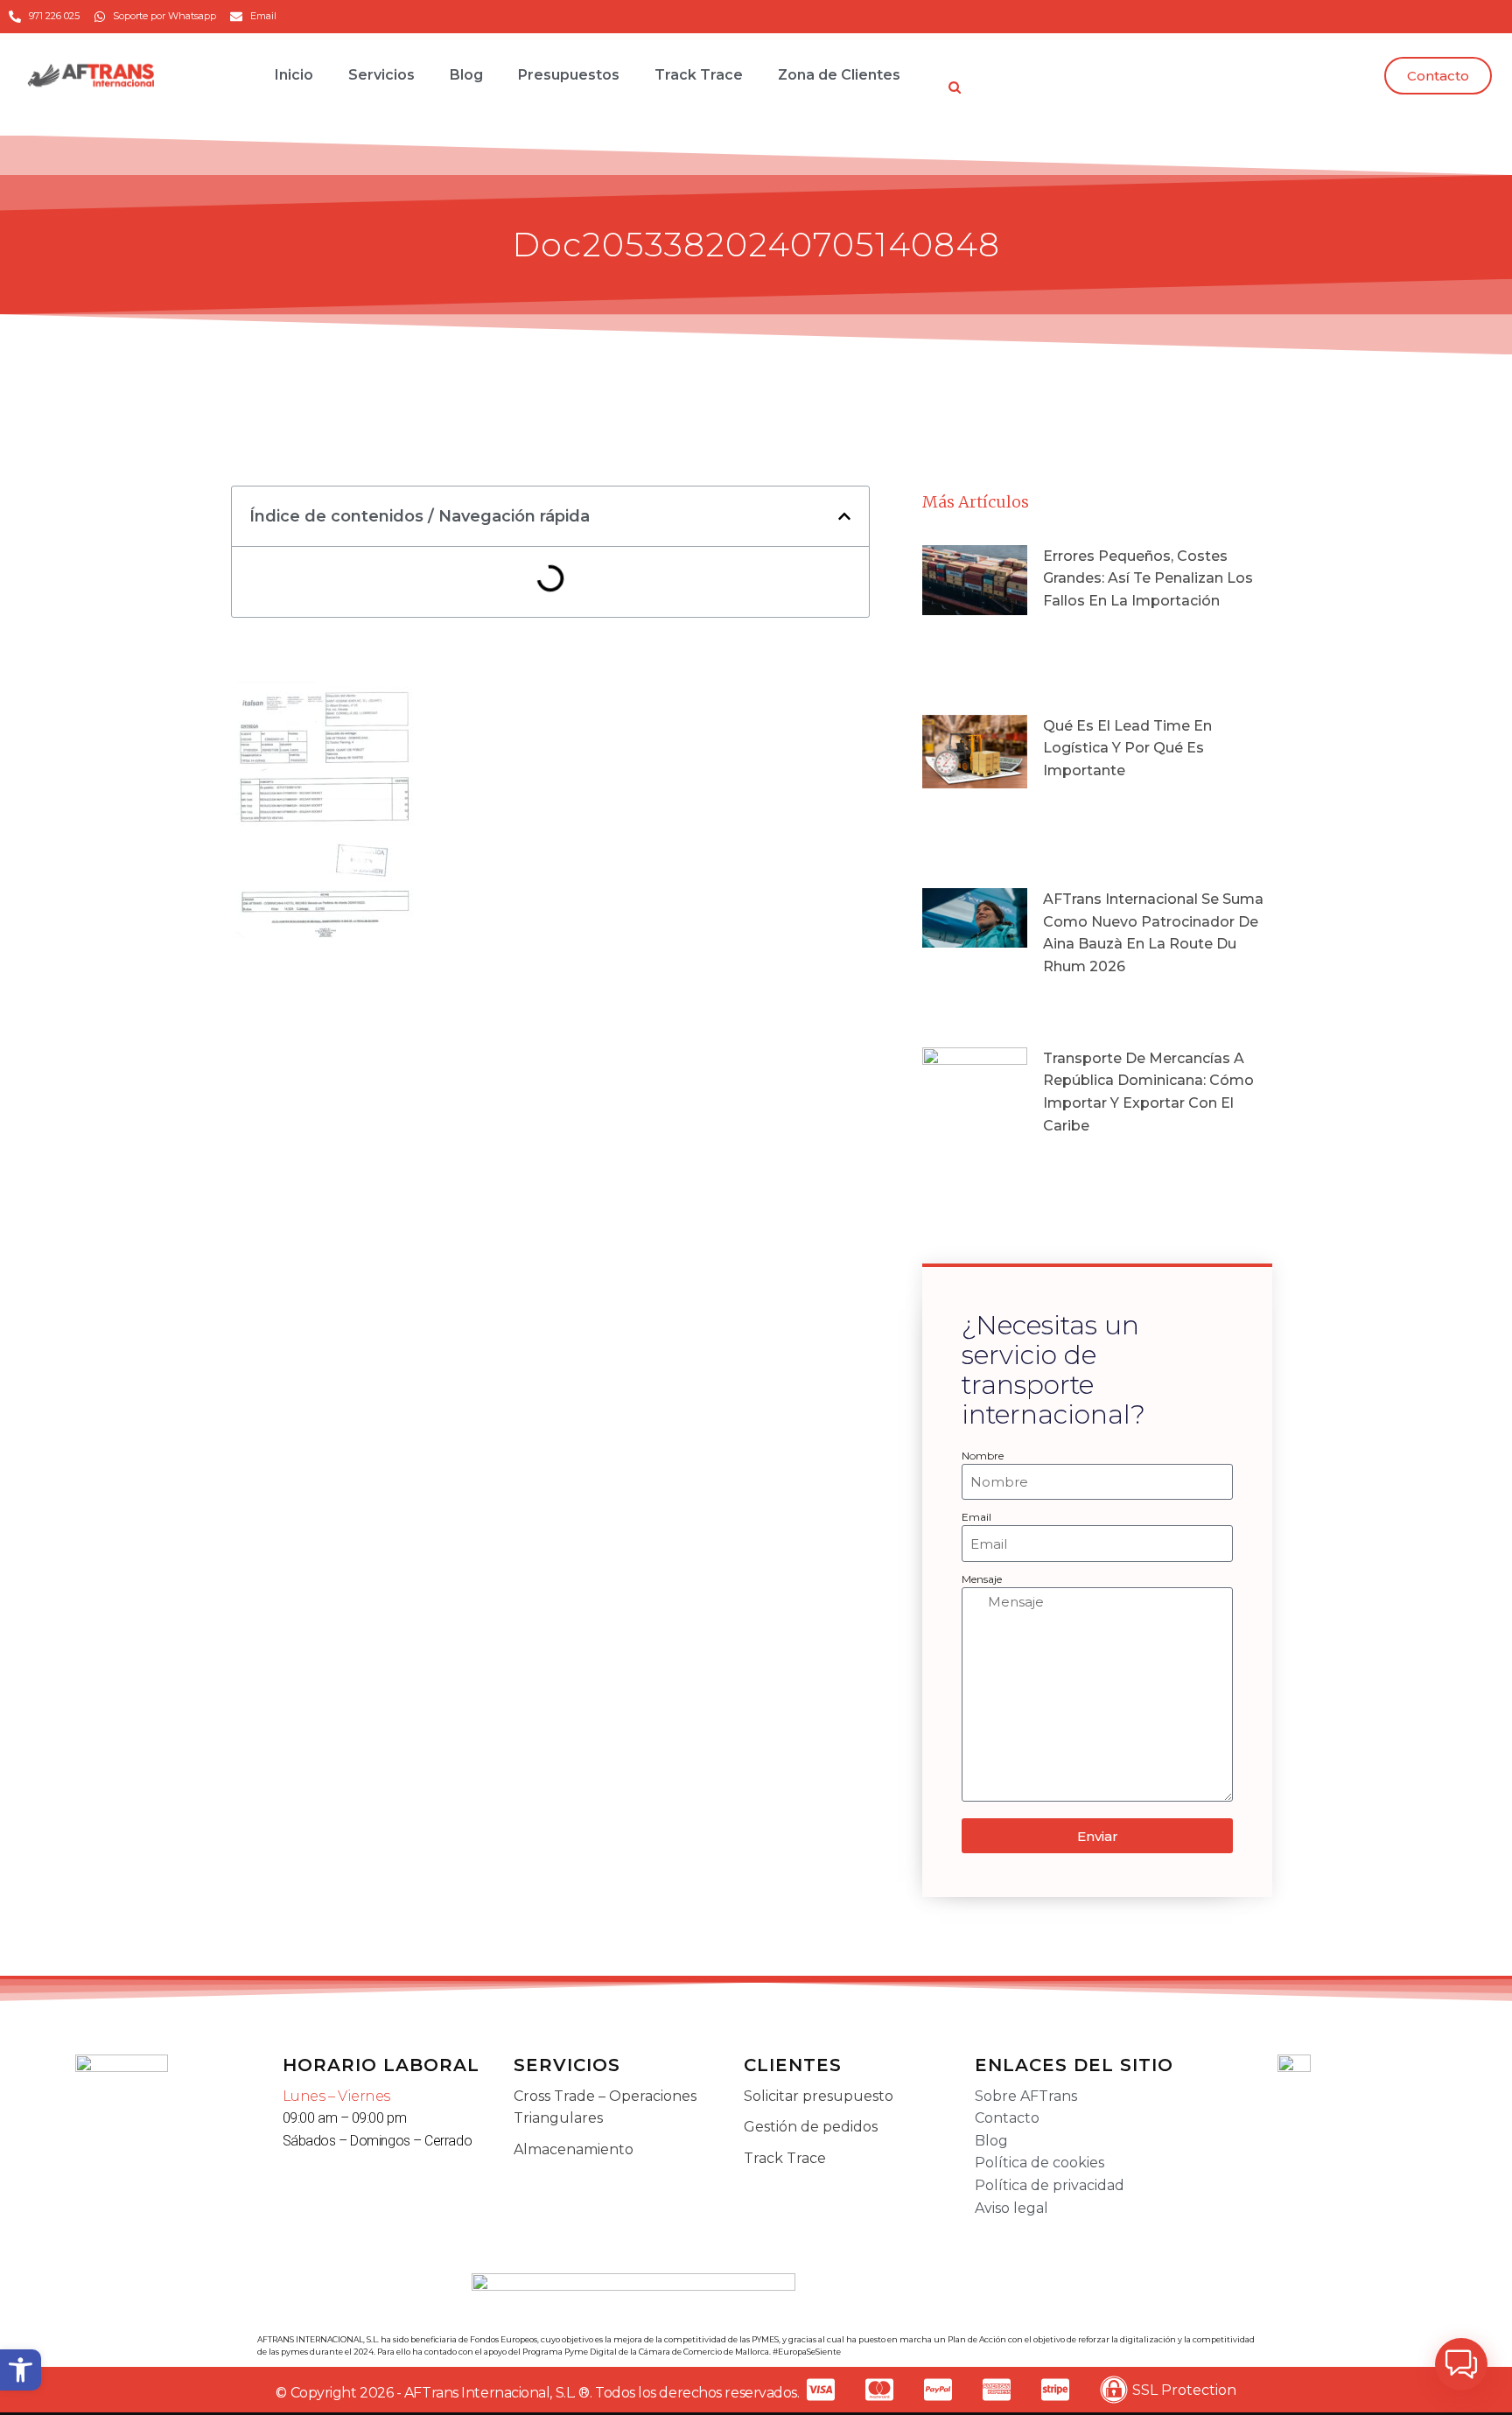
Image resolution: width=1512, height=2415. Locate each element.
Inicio (294, 75)
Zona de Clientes (839, 75)
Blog (466, 75)
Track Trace (699, 75)
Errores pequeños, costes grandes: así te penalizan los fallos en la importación (1148, 578)
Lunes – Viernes (336, 2096)
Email (976, 1517)
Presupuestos (569, 75)
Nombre (983, 1456)
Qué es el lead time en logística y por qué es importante (1127, 748)
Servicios (381, 75)
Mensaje (982, 1579)
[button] (21, 2370)
